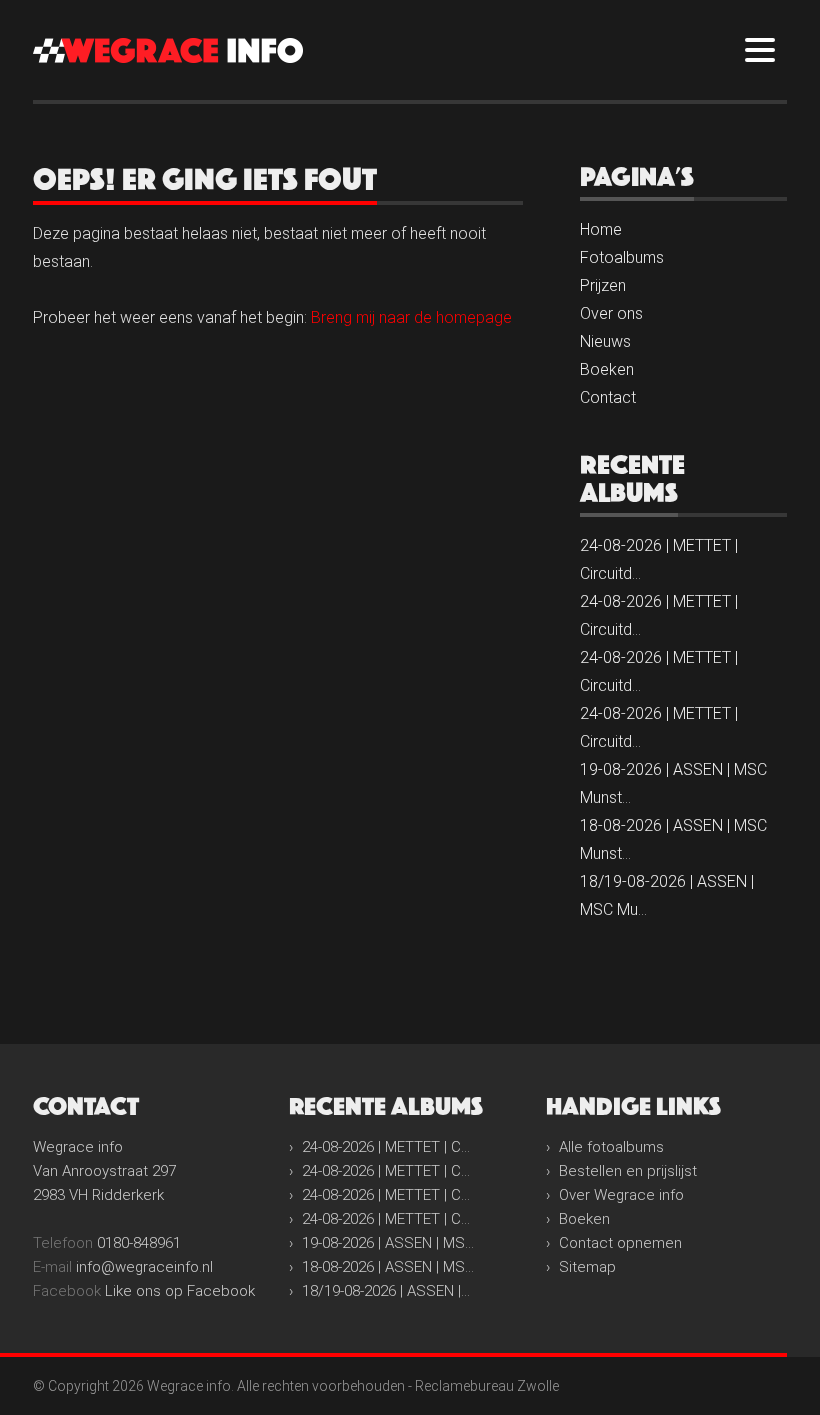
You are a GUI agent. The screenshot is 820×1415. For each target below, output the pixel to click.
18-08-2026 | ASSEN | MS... (388, 1267)
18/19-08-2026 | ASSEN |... (386, 1291)
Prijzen (603, 285)
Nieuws (605, 341)
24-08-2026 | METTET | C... (386, 1147)
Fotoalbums (622, 257)
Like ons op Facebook (180, 1291)
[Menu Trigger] (759, 48)
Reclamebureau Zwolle (487, 1386)
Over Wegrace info (621, 1195)
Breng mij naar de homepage (411, 317)
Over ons (611, 313)
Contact (608, 397)
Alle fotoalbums (611, 1147)
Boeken (607, 369)
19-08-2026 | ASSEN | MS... (388, 1243)
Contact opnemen (620, 1243)
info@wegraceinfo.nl (144, 1267)
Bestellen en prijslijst (628, 1171)
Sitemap (587, 1267)
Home (601, 229)
